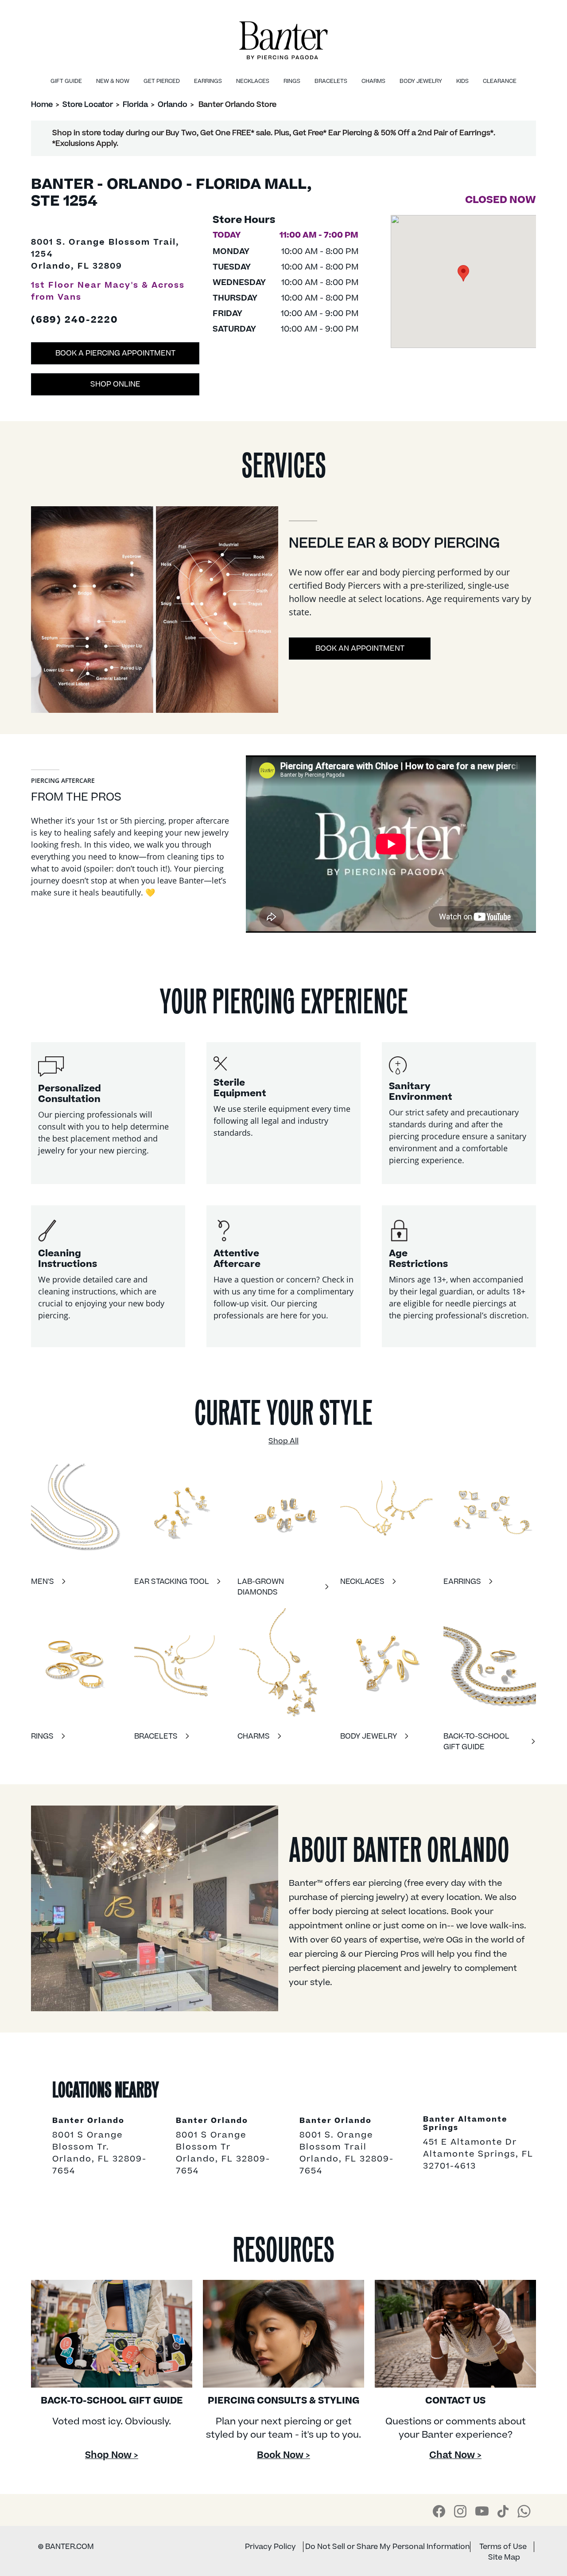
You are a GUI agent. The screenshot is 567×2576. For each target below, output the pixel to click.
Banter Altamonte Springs (465, 2124)
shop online (115, 384)
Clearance (500, 81)
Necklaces (253, 81)
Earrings (208, 81)
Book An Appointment (360, 649)
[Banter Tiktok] (503, 2511)
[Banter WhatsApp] (524, 2511)
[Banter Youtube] (482, 2511)
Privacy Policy (270, 2547)
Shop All (283, 1441)
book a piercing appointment (115, 353)
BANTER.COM (66, 2547)
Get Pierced (162, 81)
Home (42, 105)
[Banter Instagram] (460, 2511)
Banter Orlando (88, 2121)
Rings (292, 81)
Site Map (504, 2557)
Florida (135, 105)
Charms (373, 81)
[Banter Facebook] (439, 2511)
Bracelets (331, 81)
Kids (462, 81)
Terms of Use (503, 2547)
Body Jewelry (421, 81)
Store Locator (88, 105)
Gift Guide (66, 81)
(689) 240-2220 (75, 321)
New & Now (113, 81)
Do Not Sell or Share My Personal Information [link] (388, 2547)
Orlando (173, 105)
